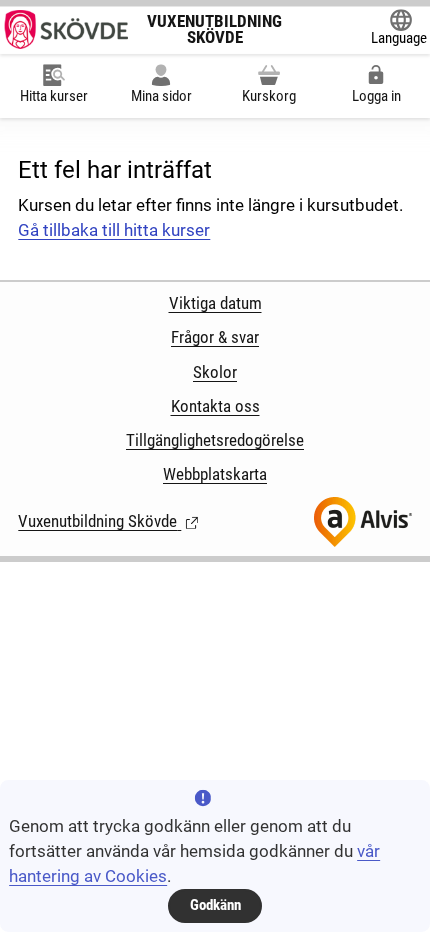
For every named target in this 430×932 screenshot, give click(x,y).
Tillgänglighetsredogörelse (215, 440)
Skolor (215, 372)
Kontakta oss (215, 406)
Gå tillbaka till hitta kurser (114, 230)
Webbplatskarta (215, 474)
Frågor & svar (215, 337)
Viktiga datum (215, 303)
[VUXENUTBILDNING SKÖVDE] (65, 29)
